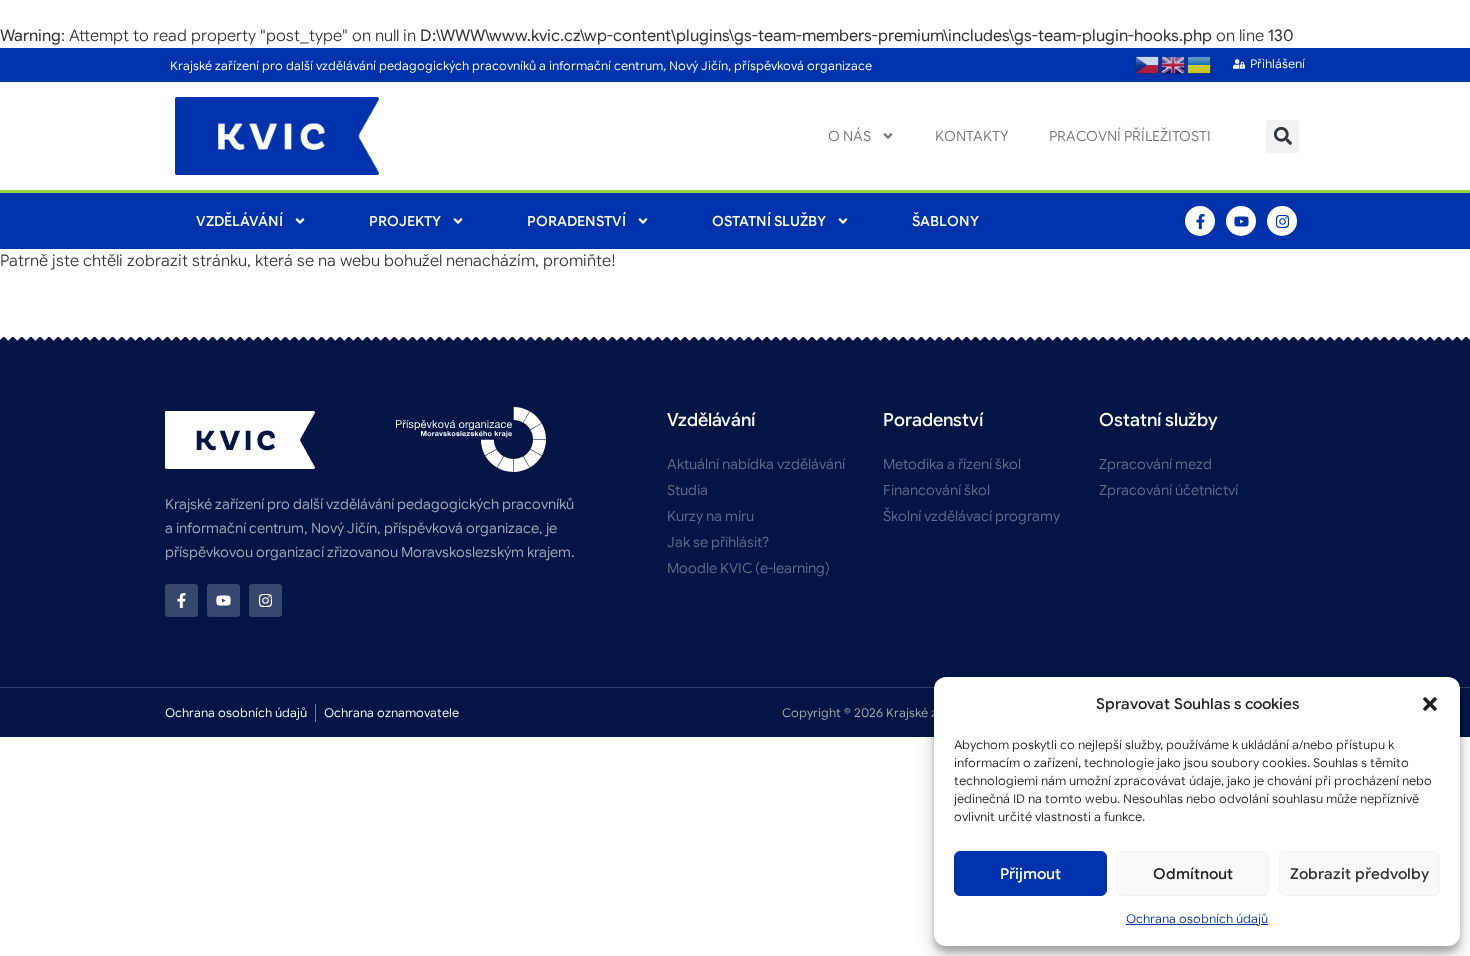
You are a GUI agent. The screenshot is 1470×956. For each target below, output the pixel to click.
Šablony (945, 221)
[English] (1174, 65)
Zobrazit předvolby (1359, 874)
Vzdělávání (239, 221)
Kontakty (972, 136)
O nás (849, 136)
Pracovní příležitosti (1130, 136)
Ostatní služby (769, 221)
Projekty (405, 221)
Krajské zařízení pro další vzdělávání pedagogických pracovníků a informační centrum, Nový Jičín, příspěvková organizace (521, 65)
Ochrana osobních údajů (1197, 918)
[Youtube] (1241, 221)
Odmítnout (1193, 874)
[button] (1430, 704)
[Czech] (1148, 65)
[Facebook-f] (1200, 221)
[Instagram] (1282, 221)
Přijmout (1030, 874)
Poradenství (576, 221)
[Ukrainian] (1200, 65)
